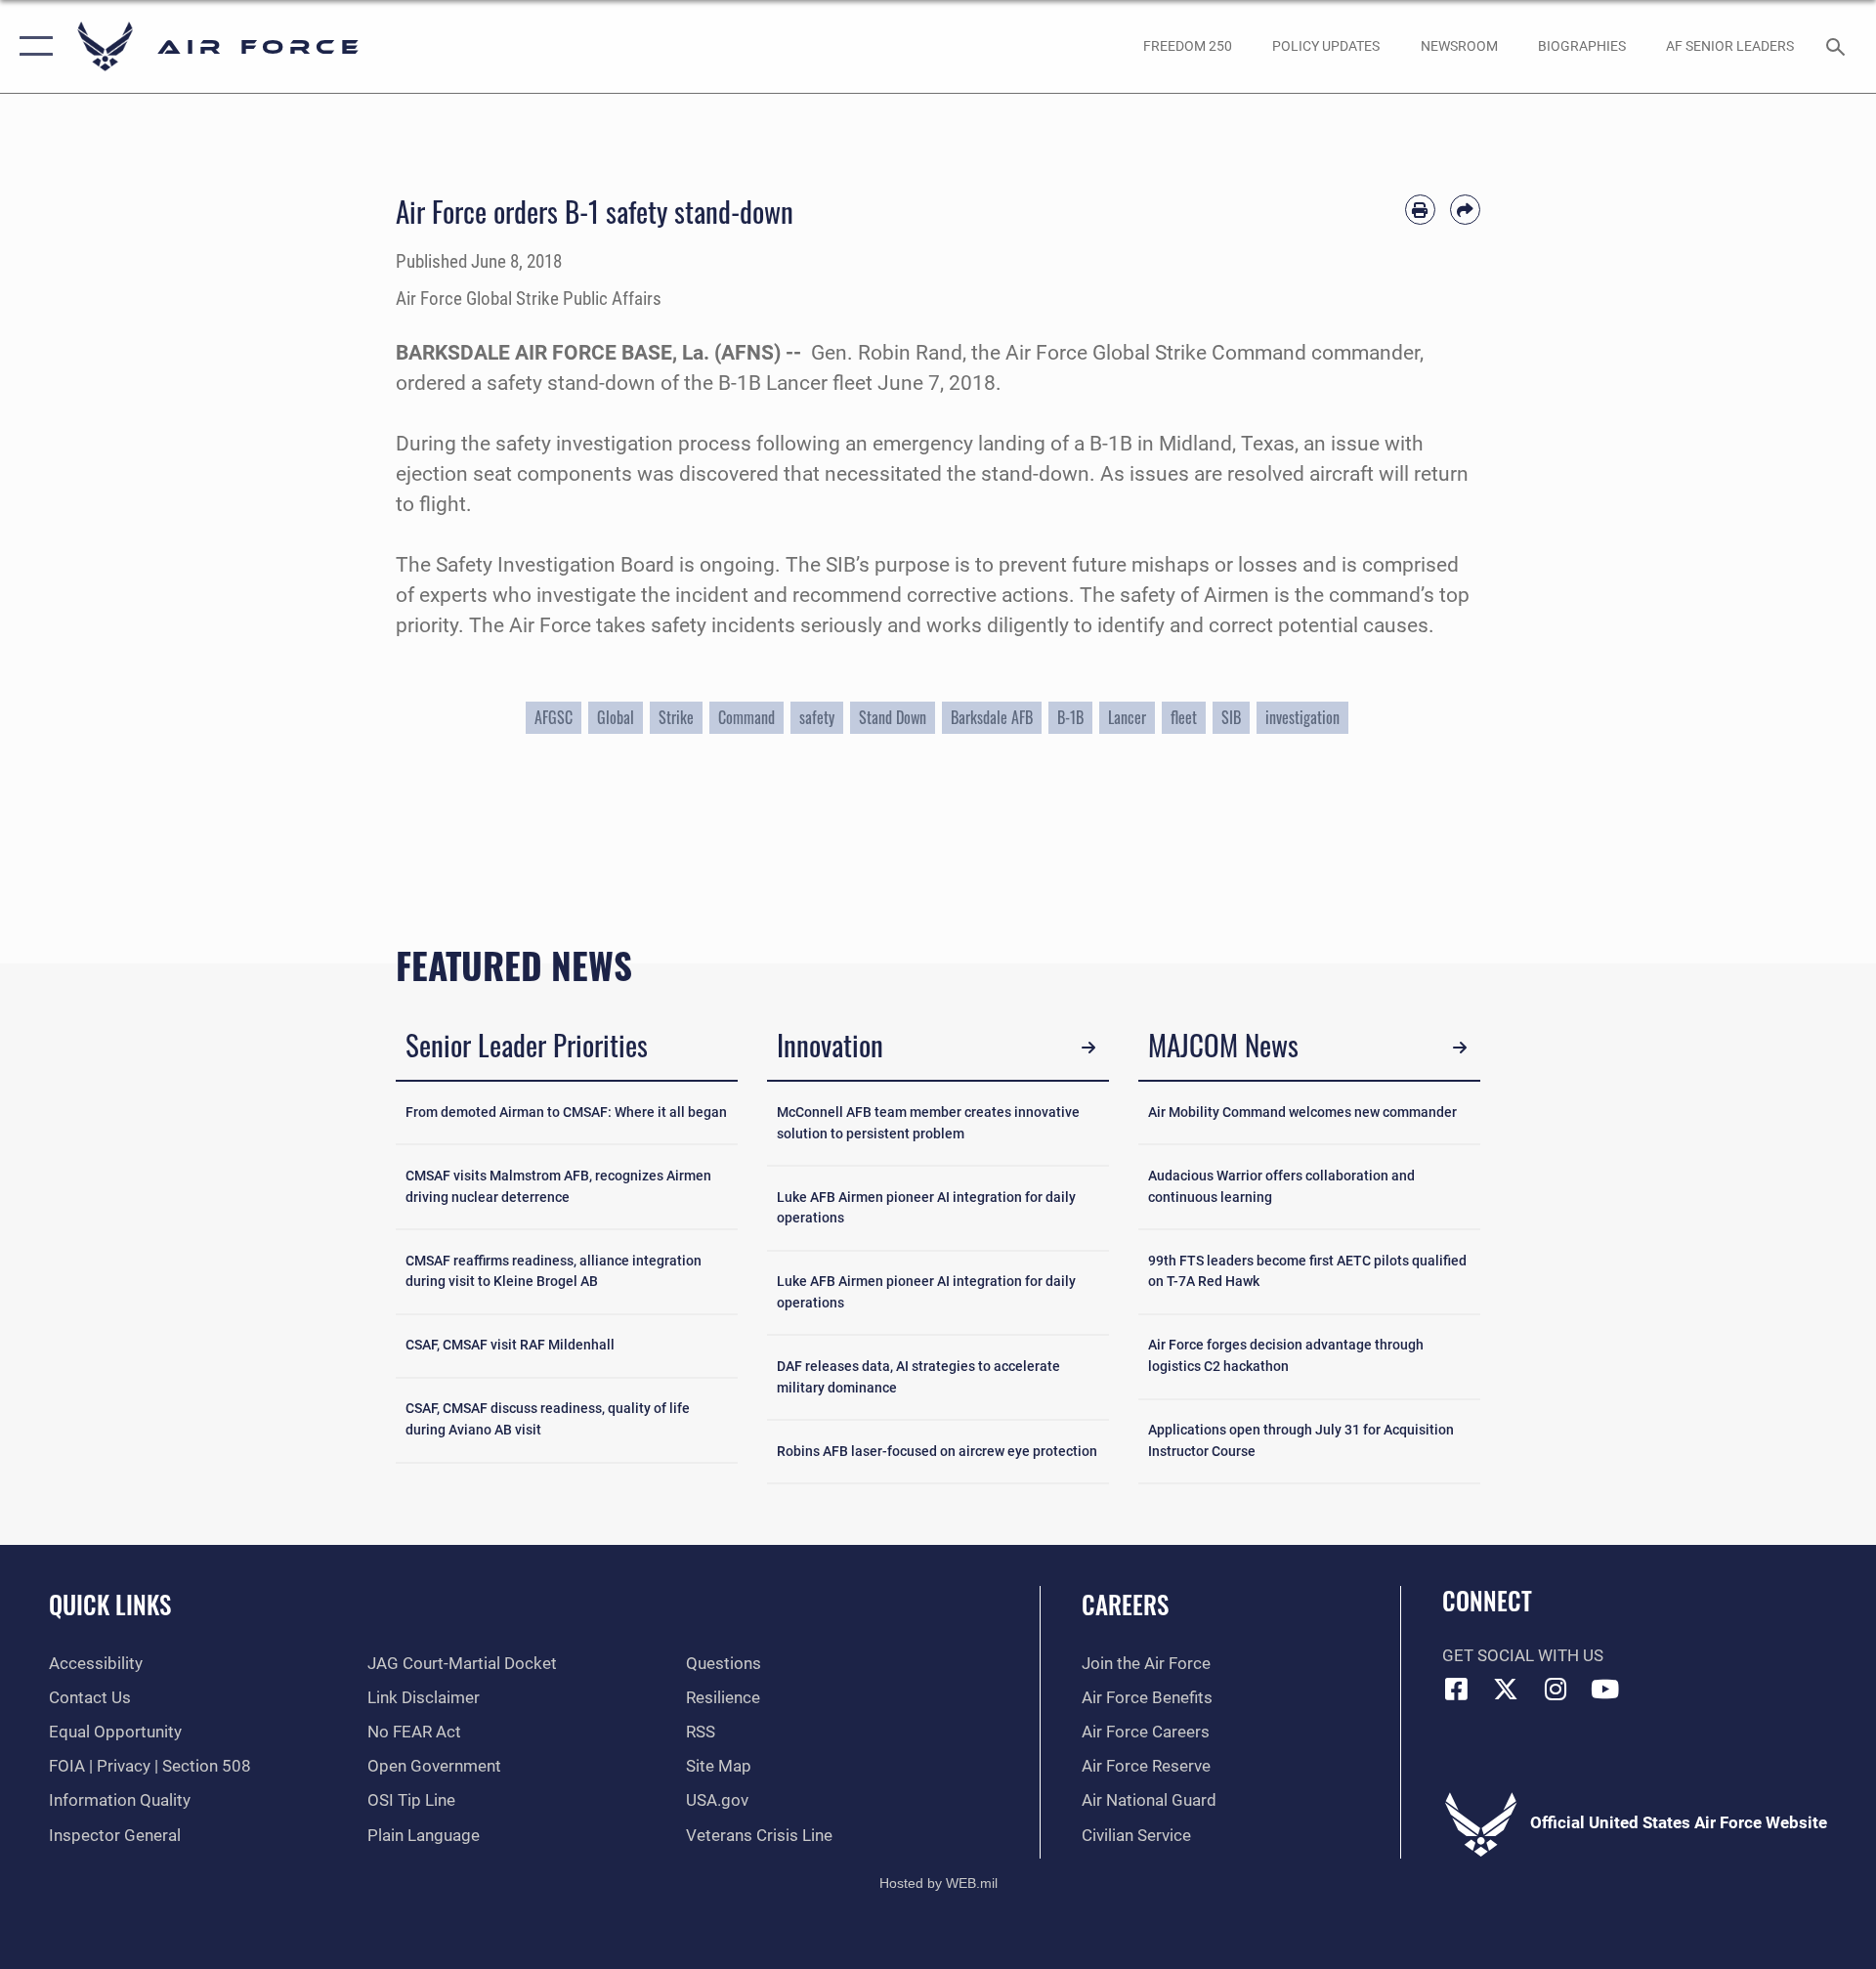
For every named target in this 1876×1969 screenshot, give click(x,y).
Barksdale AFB (992, 717)
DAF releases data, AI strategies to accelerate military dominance (918, 1377)
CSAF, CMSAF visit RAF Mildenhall (510, 1345)
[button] (32, 46)
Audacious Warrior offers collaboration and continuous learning (1281, 1187)
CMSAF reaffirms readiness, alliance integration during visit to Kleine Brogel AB (554, 1272)
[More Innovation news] (1089, 1048)
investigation (1302, 717)
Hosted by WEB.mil (938, 1883)
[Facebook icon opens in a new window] (1457, 1689)
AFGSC (554, 717)
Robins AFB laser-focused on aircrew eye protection (937, 1452)
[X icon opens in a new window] (1506, 1689)
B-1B (1070, 717)
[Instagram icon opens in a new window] (1556, 1689)
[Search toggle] (1837, 46)
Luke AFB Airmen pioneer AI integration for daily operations (926, 1208)
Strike (676, 717)
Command (746, 717)
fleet (1184, 717)
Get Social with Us (1523, 1656)
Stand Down (893, 717)
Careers (1125, 1604)
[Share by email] (1465, 210)
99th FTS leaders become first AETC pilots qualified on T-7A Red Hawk (1307, 1272)
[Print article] (1420, 210)
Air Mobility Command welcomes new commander (1302, 1113)
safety (817, 717)
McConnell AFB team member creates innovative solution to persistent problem (928, 1123)
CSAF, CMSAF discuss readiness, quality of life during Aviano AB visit (548, 1419)
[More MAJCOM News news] (1460, 1048)
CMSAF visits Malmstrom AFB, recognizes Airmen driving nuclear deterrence (558, 1187)
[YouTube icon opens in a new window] (1605, 1689)
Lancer (1127, 717)
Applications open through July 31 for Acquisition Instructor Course (1301, 1441)
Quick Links (110, 1604)
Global (616, 717)
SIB (1231, 717)
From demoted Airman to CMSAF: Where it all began (566, 1113)
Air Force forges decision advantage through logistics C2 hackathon (1286, 1356)
